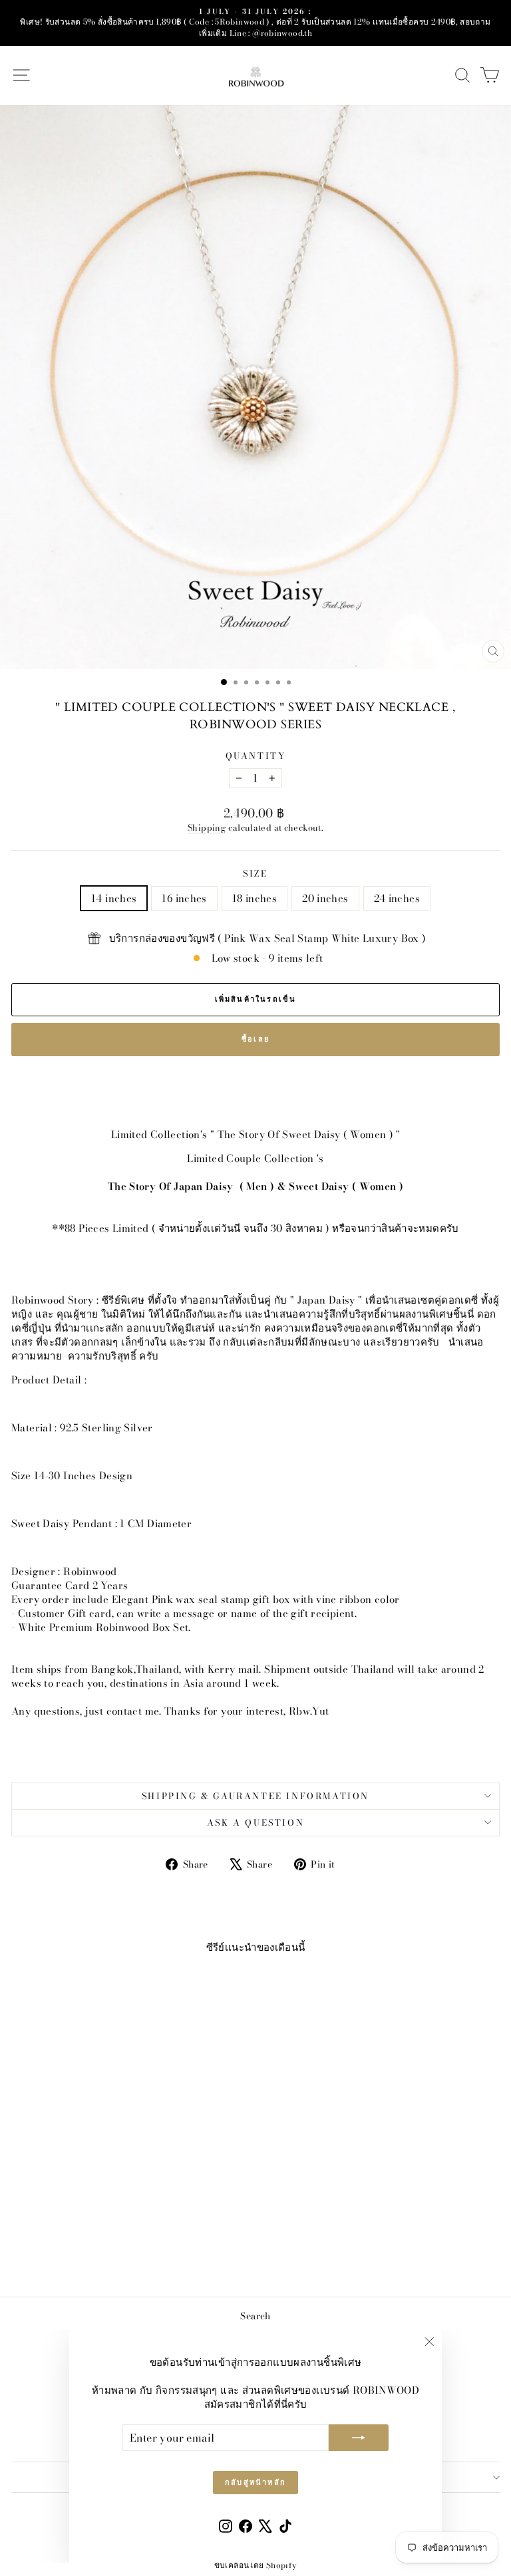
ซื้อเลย (255, 1039)
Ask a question (255, 1822)
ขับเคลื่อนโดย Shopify (256, 2565)
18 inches (255, 898)
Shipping (207, 828)
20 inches (325, 898)
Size (255, 873)
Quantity (256, 756)
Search (255, 2316)
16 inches (184, 898)
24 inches (397, 898)
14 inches (114, 898)
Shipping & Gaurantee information (255, 1796)
